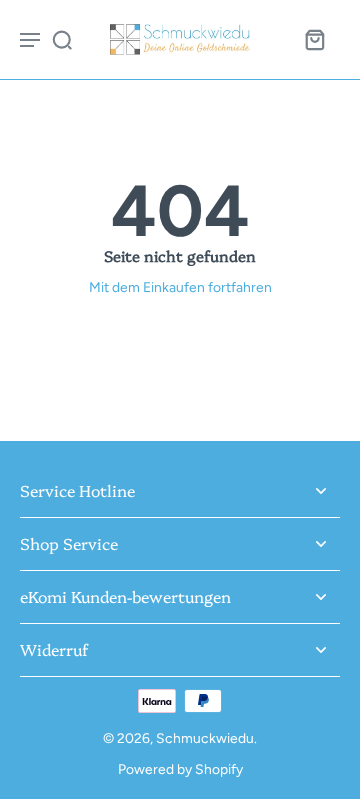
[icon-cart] (314, 39)
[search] (62, 39)
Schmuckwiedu (205, 738)
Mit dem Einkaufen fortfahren (180, 287)
